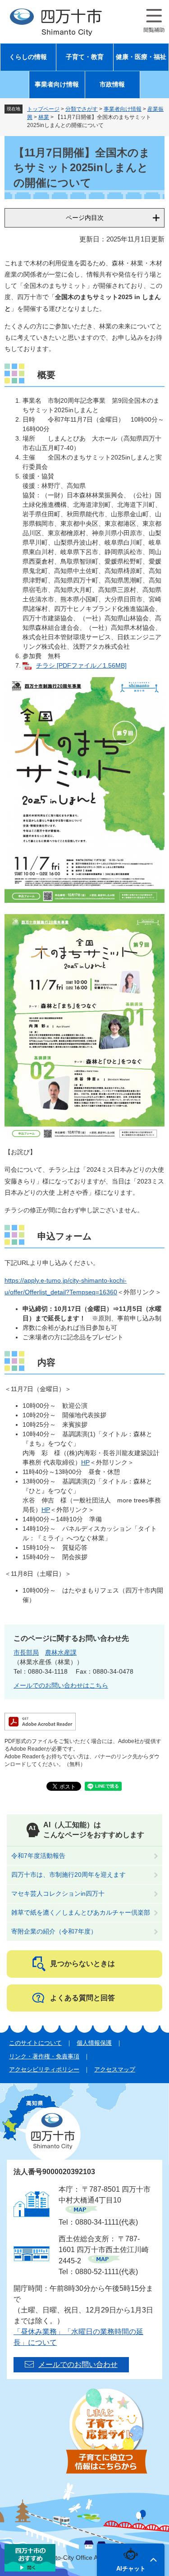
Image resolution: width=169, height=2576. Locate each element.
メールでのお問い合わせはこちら (61, 1685)
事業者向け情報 (57, 84)
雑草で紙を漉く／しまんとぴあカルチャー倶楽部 (81, 1912)
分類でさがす (82, 109)
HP (85, 1462)
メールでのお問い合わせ (78, 2364)
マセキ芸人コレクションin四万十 (58, 1893)
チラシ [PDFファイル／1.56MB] (81, 665)
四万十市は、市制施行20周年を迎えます (69, 1875)
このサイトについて (35, 2043)
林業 (44, 117)
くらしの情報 (28, 57)
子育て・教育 (85, 57)
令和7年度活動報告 (38, 1856)
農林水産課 (61, 1652)
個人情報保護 (94, 2043)
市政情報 (112, 84)
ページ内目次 (85, 218)
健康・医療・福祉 (141, 57)
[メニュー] (154, 21)
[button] (131, 2560)
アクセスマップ (115, 2069)
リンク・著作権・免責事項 (44, 2056)
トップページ (43, 109)
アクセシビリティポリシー (44, 2069)
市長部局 (26, 1652)
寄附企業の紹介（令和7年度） (54, 1931)
